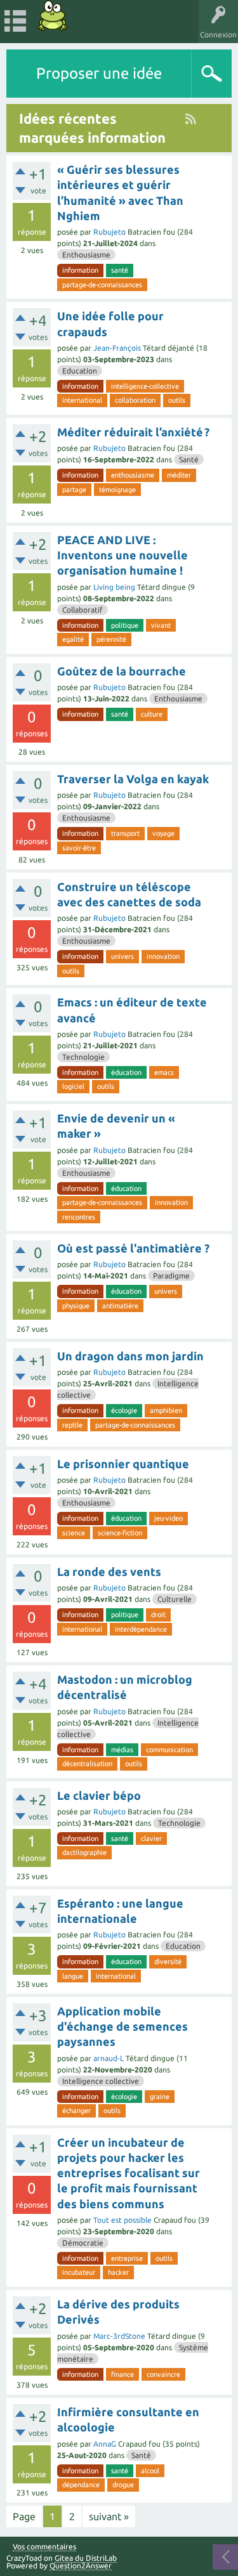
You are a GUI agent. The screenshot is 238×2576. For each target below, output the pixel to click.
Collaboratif (83, 610)
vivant (161, 625)
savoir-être (79, 848)
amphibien (166, 1410)
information (80, 270)
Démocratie (83, 2243)
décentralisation (87, 1764)
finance (122, 2374)
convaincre (163, 2374)
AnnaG (105, 2444)
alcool (150, 2471)
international (82, 400)
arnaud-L (109, 2058)
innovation (163, 956)
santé (120, 270)
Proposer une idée (99, 73)
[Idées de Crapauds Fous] (53, 16)
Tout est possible (122, 2220)
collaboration (135, 400)
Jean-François (117, 348)
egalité (73, 639)
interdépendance (141, 1629)
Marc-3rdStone (119, 2336)
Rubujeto (109, 232)
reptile (72, 1425)
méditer (179, 475)
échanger (76, 2111)
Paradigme (171, 1276)
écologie (124, 1410)
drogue (123, 2485)
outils (177, 400)
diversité (168, 1961)
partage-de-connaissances (102, 285)
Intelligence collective (101, 2081)
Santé (189, 459)
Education (80, 371)
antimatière (120, 1306)
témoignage (117, 490)
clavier (151, 1838)
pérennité (111, 639)
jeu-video (169, 1518)
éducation (126, 1072)
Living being (114, 587)
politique (125, 625)
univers (122, 956)
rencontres (79, 1217)
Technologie (83, 1057)
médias (122, 1750)
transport (125, 833)
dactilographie (84, 1852)
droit (158, 1615)
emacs (164, 1072)
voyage (163, 833)
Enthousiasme (86, 255)
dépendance (81, 2485)
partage (74, 490)
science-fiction (120, 1533)
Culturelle (175, 1599)
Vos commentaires (44, 2547)
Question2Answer (81, 2566)
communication (169, 1750)
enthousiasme (133, 475)
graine (160, 2097)
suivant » (109, 2516)
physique (76, 1306)
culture (152, 714)
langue (73, 1976)
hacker (118, 2272)
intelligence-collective (145, 386)
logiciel (73, 1086)
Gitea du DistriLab (86, 2558)
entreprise (127, 2258)
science (74, 1533)
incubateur (79, 2272)
